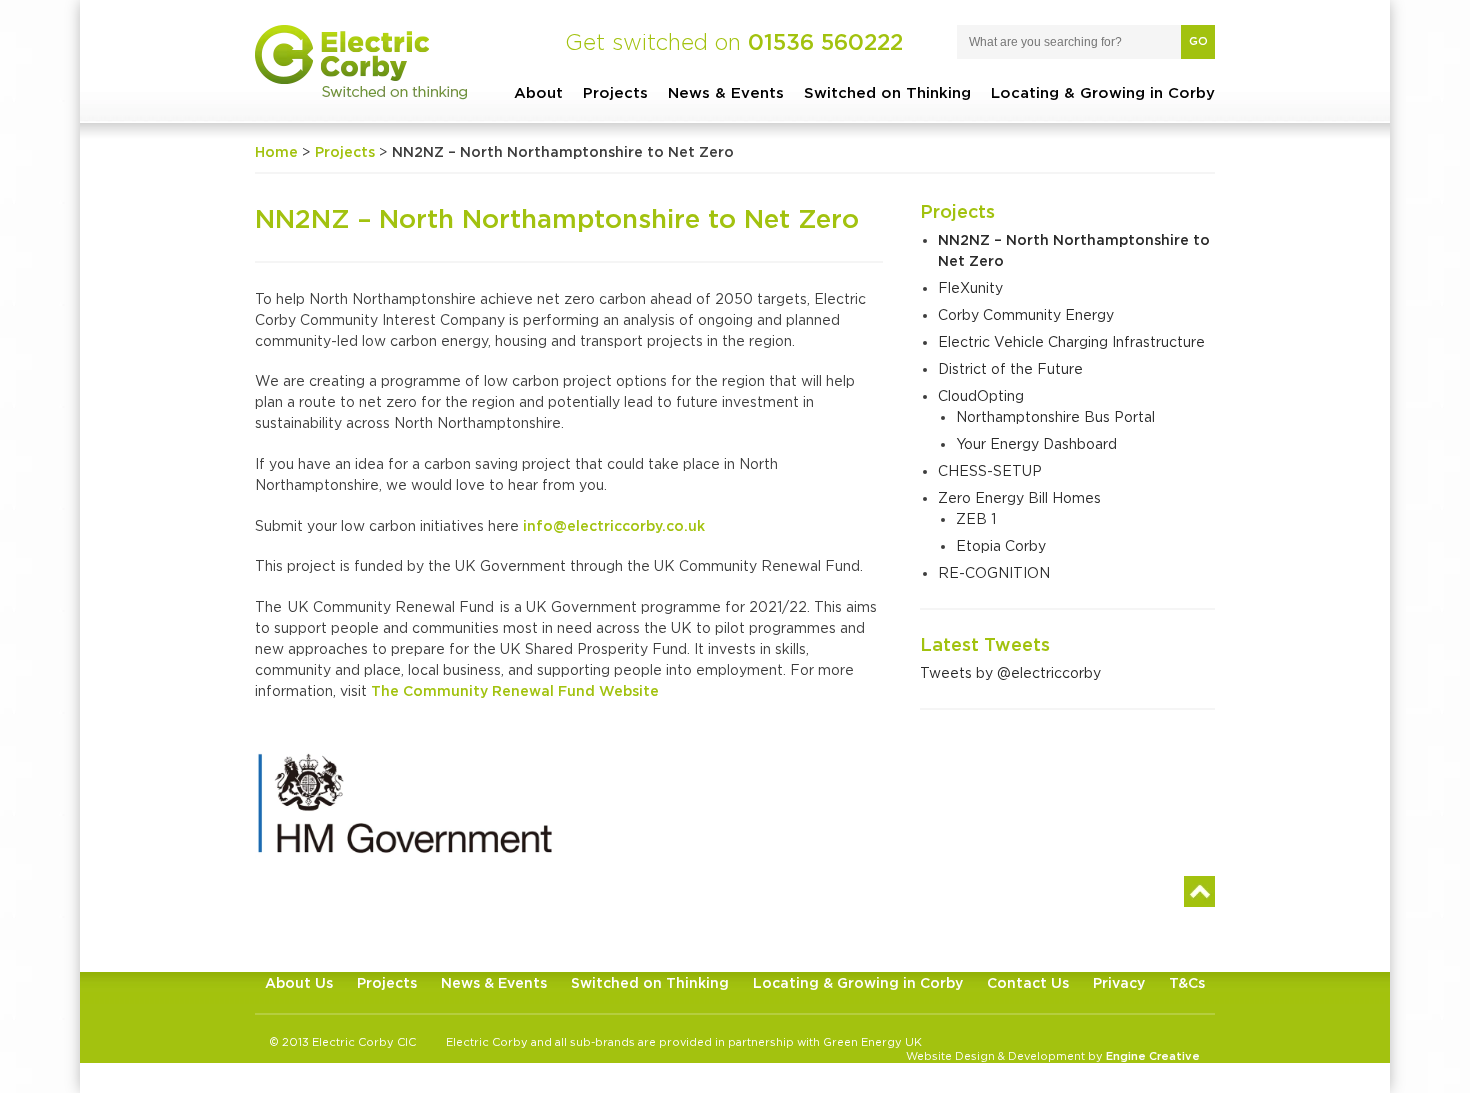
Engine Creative (1153, 1056)
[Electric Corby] (361, 62)
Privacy (1119, 982)
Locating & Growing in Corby (1103, 92)
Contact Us (1028, 982)
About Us (299, 982)
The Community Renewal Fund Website (515, 690)
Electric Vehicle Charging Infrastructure (1071, 341)
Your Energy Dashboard (1036, 443)
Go (1198, 41)
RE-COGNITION (994, 572)
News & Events (726, 92)
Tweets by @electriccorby (1010, 672)
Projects (615, 92)
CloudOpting (981, 395)
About (538, 92)
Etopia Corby (1001, 545)
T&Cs (1187, 982)
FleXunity (970, 287)
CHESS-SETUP (990, 470)
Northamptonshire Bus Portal (1055, 416)
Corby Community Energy (1026, 314)
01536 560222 (825, 42)
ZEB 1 (976, 518)
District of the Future (1010, 368)
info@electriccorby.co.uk (614, 525)
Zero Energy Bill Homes (1019, 497)
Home (276, 151)
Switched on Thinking (887, 92)
